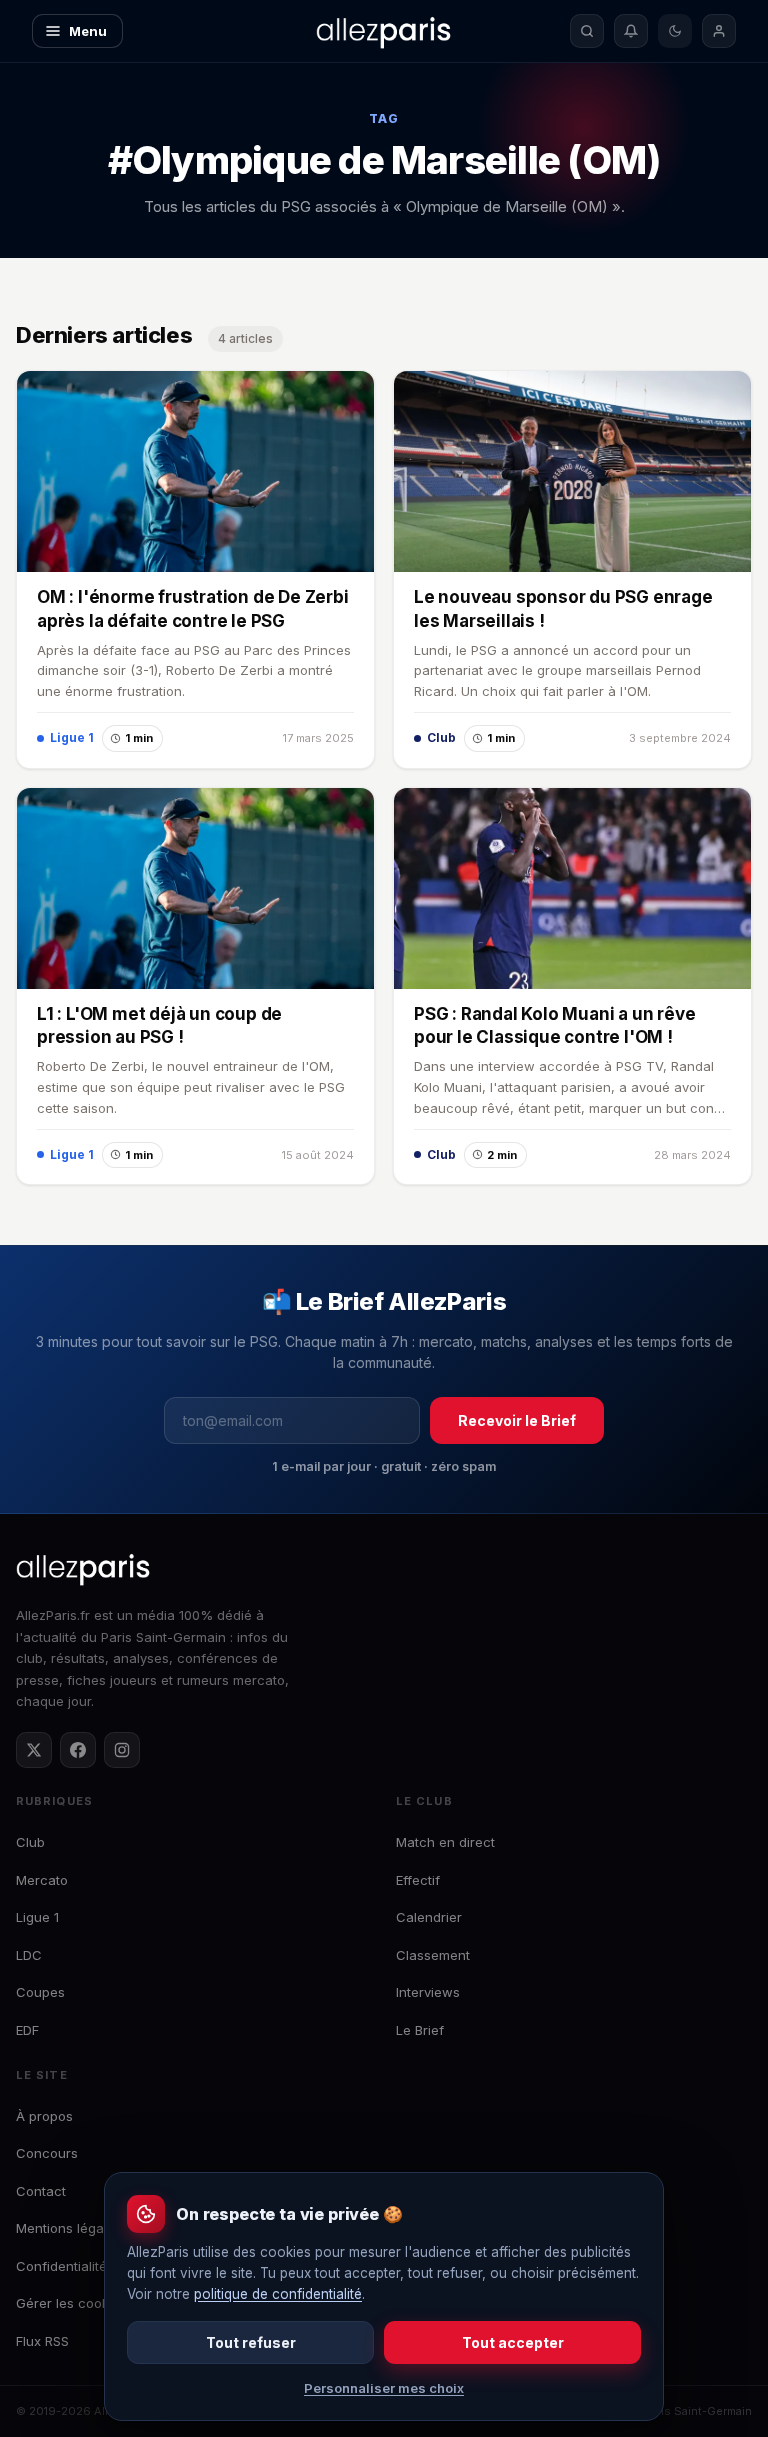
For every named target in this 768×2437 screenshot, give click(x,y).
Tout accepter (513, 2342)
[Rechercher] (587, 31)
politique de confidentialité (278, 2294)
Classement (433, 1955)
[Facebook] (78, 1750)
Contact (41, 2191)
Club (30, 1842)
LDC (29, 1955)
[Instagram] (122, 1750)
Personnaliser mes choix (384, 2388)
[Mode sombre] (675, 31)
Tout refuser (251, 2342)
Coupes (40, 1992)
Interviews (428, 1992)
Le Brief (420, 2030)
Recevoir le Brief (517, 1420)
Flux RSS (42, 2341)
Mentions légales (69, 2228)
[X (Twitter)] (34, 1750)
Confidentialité (61, 2266)
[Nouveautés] (631, 31)
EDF (27, 2030)
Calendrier (429, 1917)
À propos (44, 2116)
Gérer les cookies (71, 2303)
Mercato (42, 1880)
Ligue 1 (37, 1917)
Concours (47, 2153)
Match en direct (445, 1842)
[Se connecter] (719, 31)
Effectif (418, 1880)
